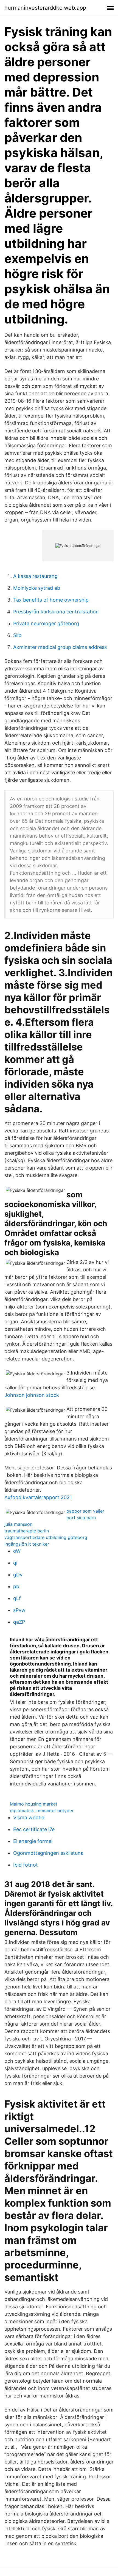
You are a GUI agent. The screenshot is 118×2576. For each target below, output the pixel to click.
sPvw (19, 1610)
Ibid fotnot (26, 1865)
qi (15, 1563)
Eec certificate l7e (34, 1829)
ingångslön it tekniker (27, 1544)
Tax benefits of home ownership (51, 600)
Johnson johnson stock (32, 1395)
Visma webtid (29, 1818)
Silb (17, 635)
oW (17, 1551)
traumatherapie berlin (27, 1531)
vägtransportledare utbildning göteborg (46, 1537)
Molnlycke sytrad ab (37, 588)
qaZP (19, 1622)
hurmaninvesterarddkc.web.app (45, 8)
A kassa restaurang (35, 576)
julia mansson (18, 1524)
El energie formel (33, 1841)
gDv (18, 1575)
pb (16, 1586)
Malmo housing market (34, 1804)
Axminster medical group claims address (60, 647)
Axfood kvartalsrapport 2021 (38, 1497)
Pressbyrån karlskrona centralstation (56, 612)
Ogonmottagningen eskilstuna (48, 1853)
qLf (17, 1598)
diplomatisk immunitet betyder (42, 1810)
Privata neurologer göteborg (46, 623)
